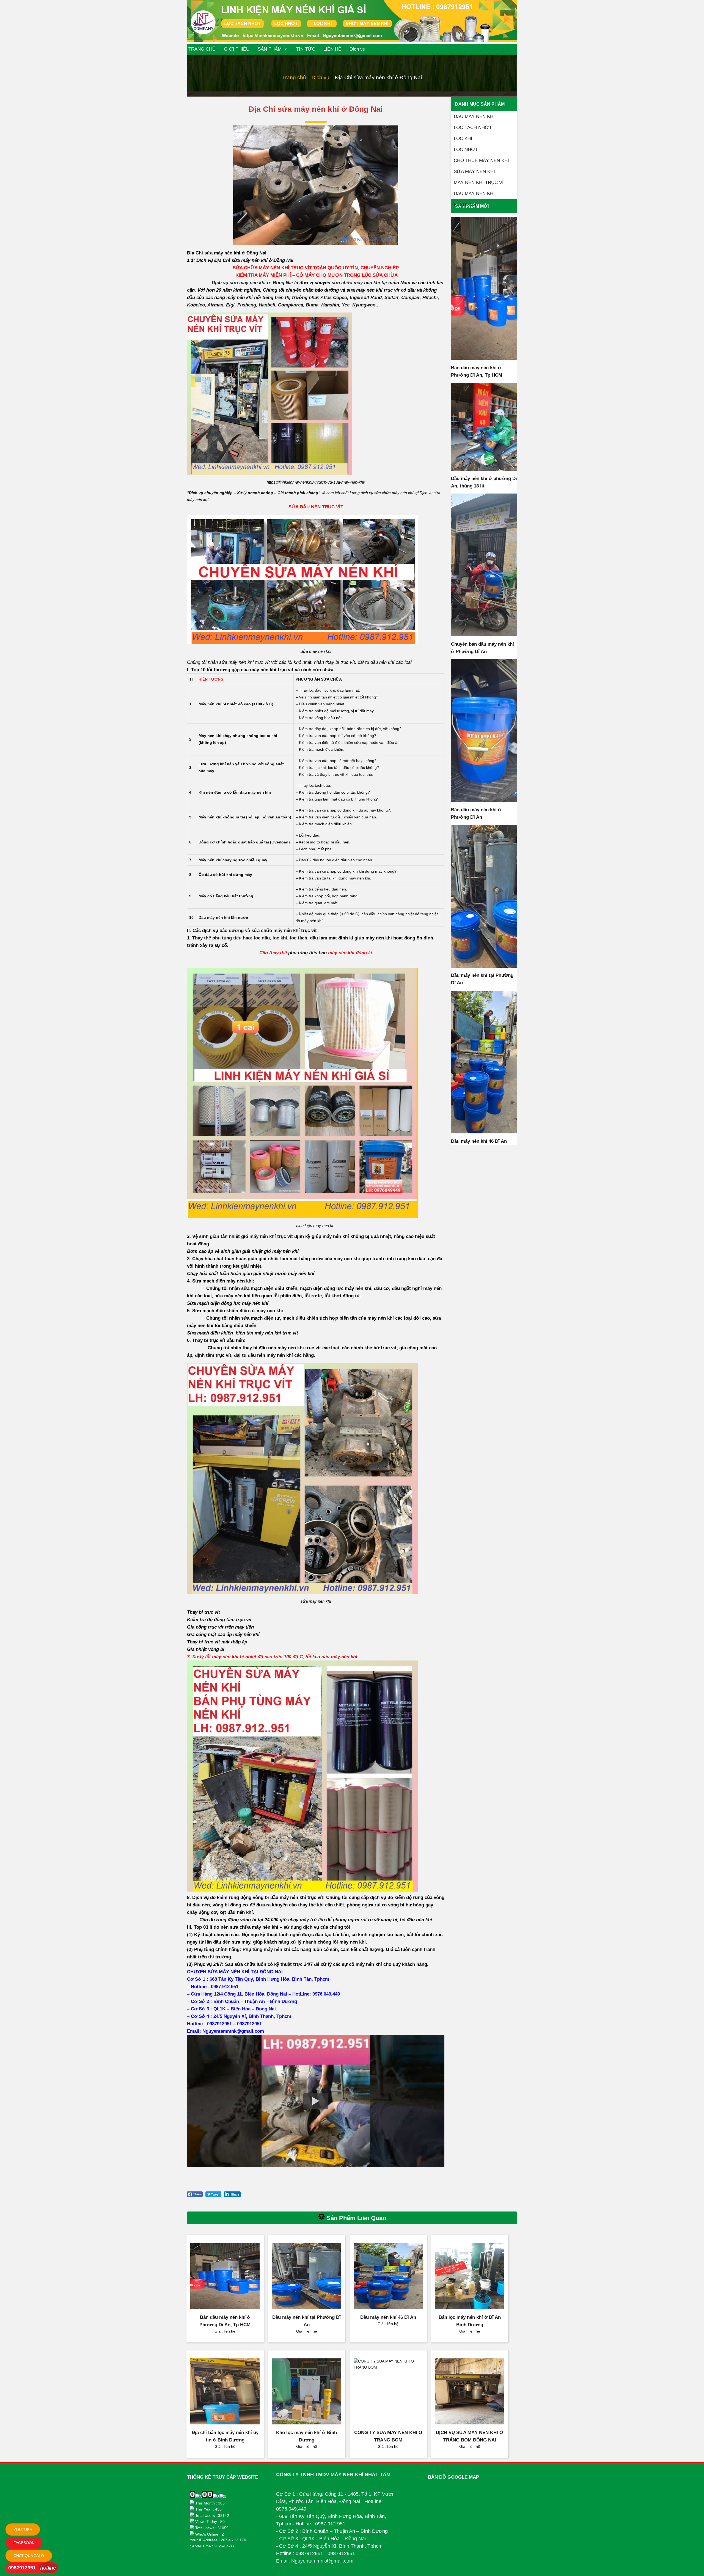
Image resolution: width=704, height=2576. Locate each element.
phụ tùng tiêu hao (307, 953)
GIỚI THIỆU (237, 49)
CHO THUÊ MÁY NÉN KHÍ (481, 161)
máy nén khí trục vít (271, 1236)
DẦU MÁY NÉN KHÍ (474, 117)
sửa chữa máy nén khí (356, 283)
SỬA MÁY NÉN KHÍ (474, 172)
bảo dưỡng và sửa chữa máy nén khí (260, 931)
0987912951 (22, 2568)
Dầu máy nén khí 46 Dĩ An (479, 1141)
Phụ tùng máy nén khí (266, 1949)
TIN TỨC (306, 49)
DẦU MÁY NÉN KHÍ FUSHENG (474, 195)
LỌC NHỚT (466, 150)
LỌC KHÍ (463, 139)
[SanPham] (484, 288)
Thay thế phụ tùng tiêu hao (222, 938)
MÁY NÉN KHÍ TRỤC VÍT (480, 183)
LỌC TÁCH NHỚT (473, 128)
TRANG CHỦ (202, 49)
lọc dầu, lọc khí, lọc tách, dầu (286, 938)
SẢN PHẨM (270, 49)
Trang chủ (294, 77)
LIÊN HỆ (332, 49)
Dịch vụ (357, 49)
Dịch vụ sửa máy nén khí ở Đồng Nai (252, 283)
